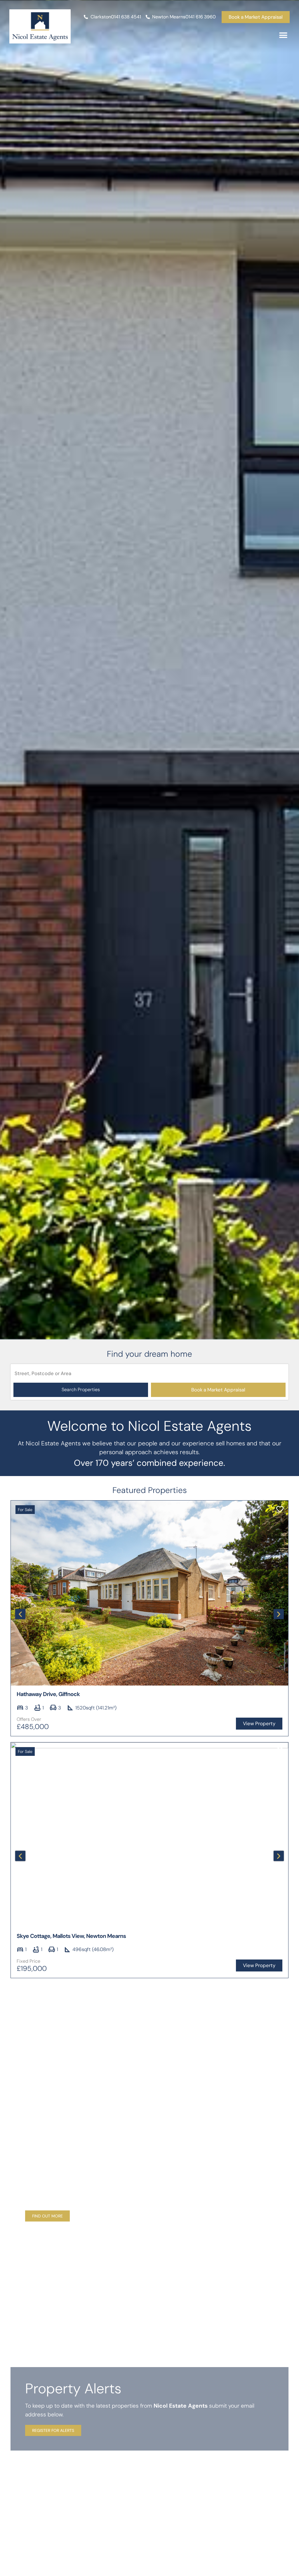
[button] (283, 35)
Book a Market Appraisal (218, 1390)
